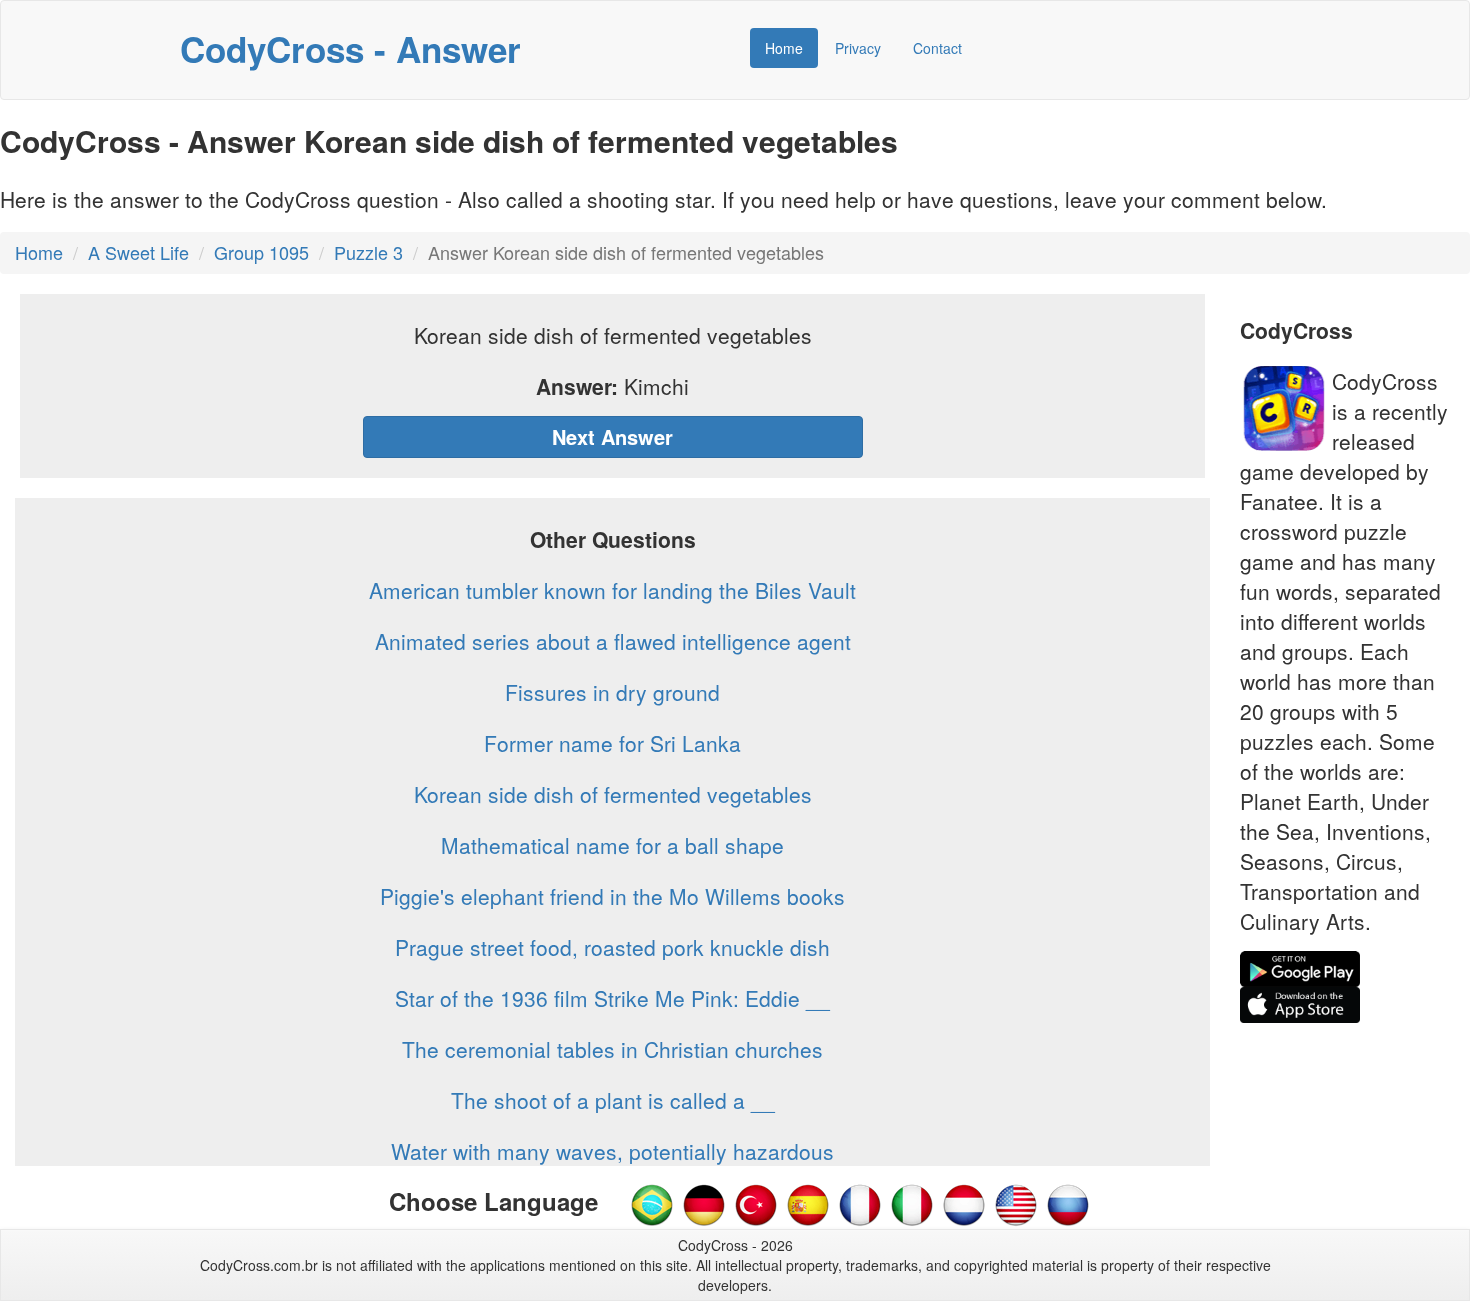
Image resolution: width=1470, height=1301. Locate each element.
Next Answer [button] (612, 436)
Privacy (858, 48)
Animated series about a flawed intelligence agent (613, 641)
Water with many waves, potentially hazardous (612, 1151)
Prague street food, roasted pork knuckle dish (612, 947)
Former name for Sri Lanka (612, 743)
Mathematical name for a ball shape (612, 845)
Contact (937, 48)
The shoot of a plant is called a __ (613, 1100)
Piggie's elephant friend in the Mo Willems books (612, 896)
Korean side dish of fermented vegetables (613, 794)
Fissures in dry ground (612, 692)
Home (784, 48)
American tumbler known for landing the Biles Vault (612, 590)
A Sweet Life (138, 252)
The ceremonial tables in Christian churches (612, 1049)
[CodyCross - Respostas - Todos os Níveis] (652, 1203)
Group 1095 (261, 252)
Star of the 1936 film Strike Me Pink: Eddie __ (612, 998)
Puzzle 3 (368, 252)
